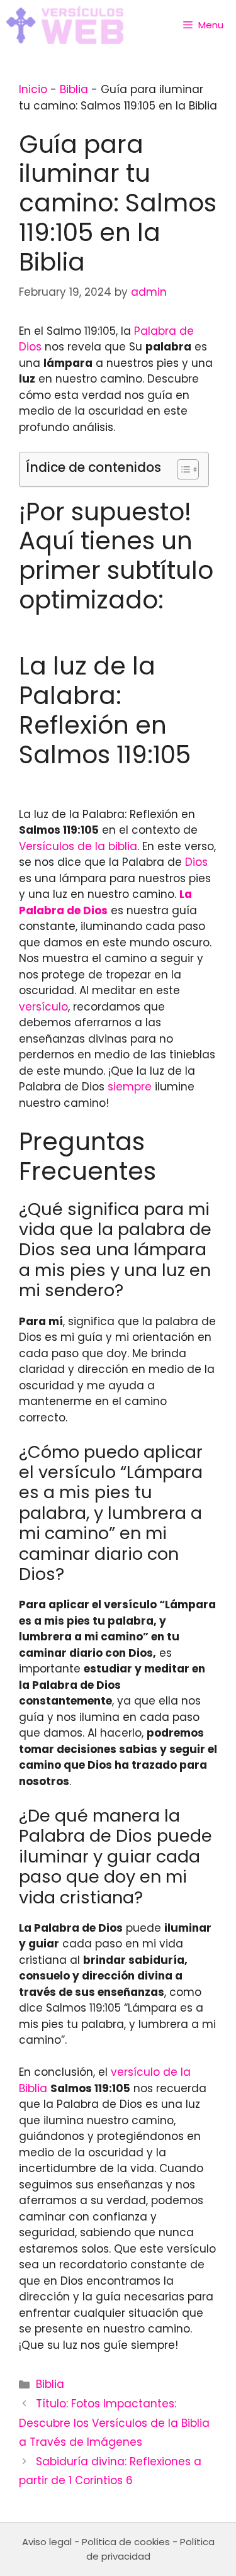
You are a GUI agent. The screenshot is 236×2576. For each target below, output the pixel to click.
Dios (196, 862)
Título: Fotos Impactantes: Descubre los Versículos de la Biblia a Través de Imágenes (114, 2423)
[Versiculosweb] (65, 25)
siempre (130, 1087)
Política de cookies (126, 2542)
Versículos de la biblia (78, 846)
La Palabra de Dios (105, 902)
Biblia (74, 89)
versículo (43, 1007)
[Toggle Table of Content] (182, 469)
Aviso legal (47, 2542)
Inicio (33, 89)
